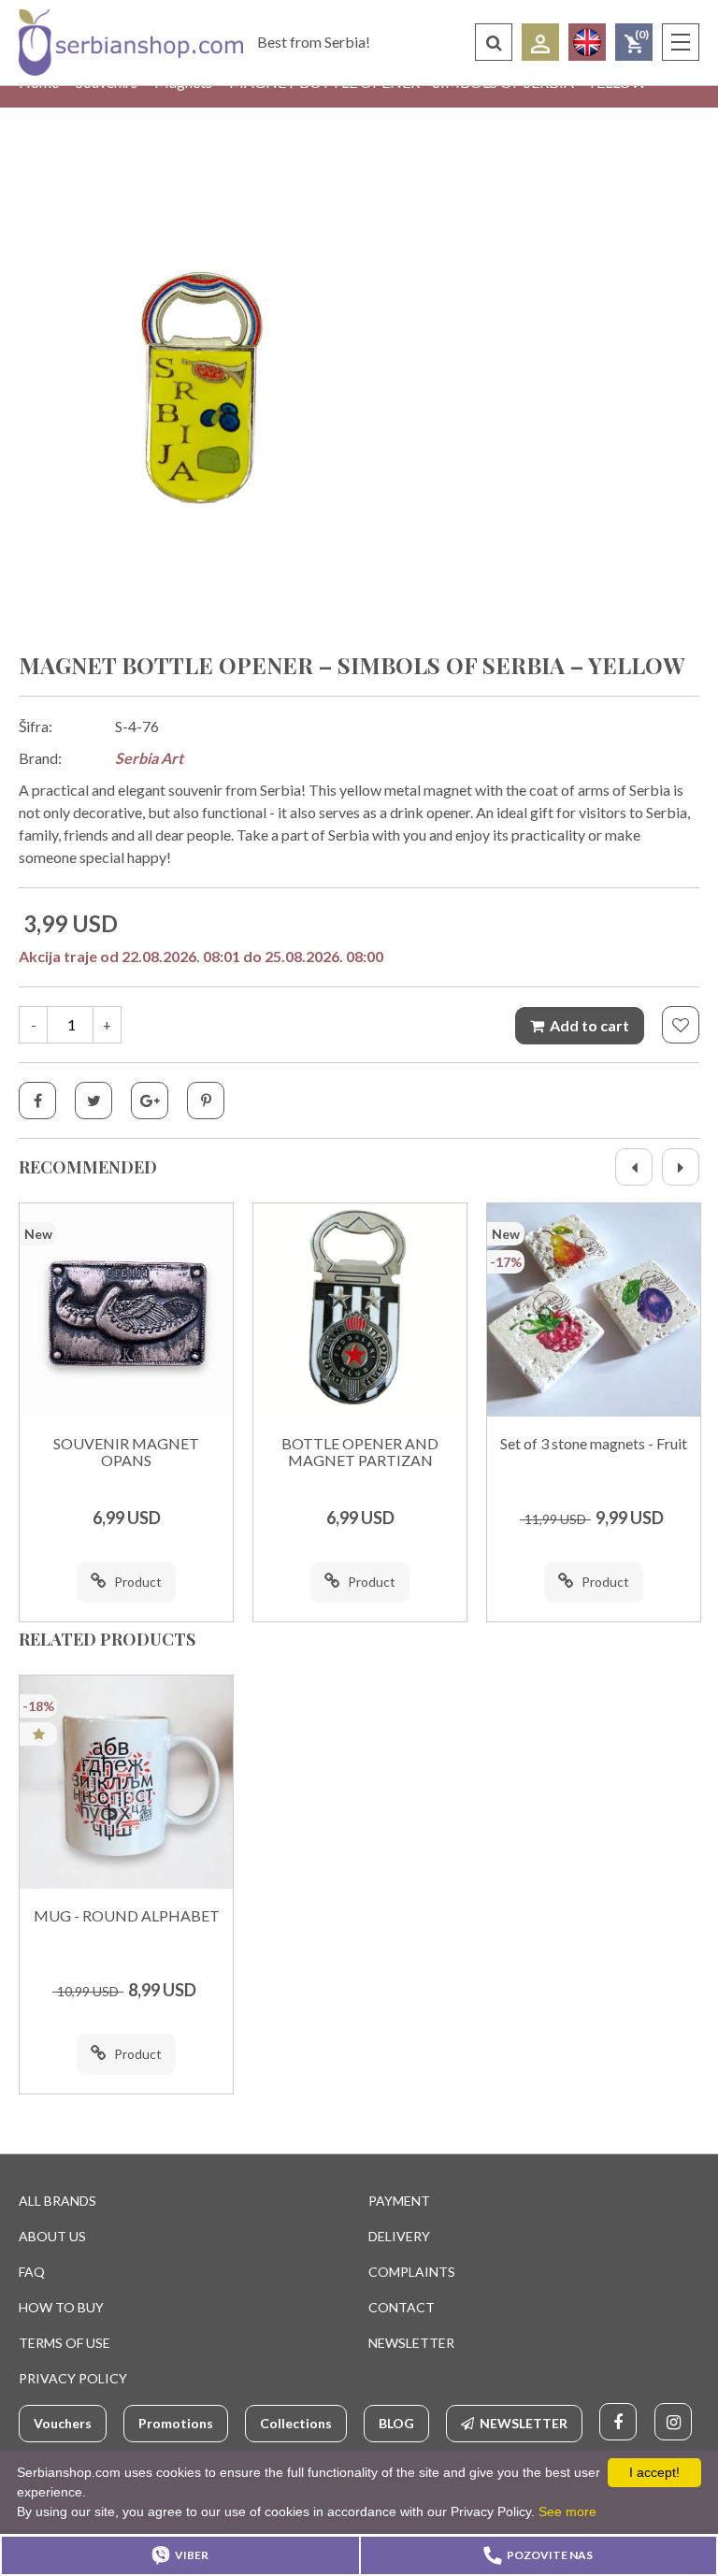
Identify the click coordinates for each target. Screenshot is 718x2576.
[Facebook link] (618, 2422)
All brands (57, 2201)
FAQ (32, 2272)
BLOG (396, 2423)
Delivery (399, 2236)
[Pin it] (206, 1101)
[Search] (494, 42)
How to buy (61, 2307)
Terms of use (65, 2343)
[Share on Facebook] (37, 1101)
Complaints (412, 2272)
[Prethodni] (634, 1167)
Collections (296, 2423)
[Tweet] (93, 1101)
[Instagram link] (673, 2422)
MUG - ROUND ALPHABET (127, 1916)
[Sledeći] (681, 1167)
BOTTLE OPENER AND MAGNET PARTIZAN (360, 1452)
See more (567, 2511)
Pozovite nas (550, 2555)
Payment (399, 2201)
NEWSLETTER (411, 2343)
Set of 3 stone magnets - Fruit (594, 1444)
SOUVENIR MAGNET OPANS (126, 1452)
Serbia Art (149, 758)
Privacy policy (73, 2378)
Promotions (176, 2423)
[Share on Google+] (150, 1101)
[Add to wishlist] (681, 1025)
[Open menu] (681, 42)
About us (52, 2236)
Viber (192, 2555)
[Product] (126, 1310)
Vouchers (63, 2423)
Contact (402, 2307)
